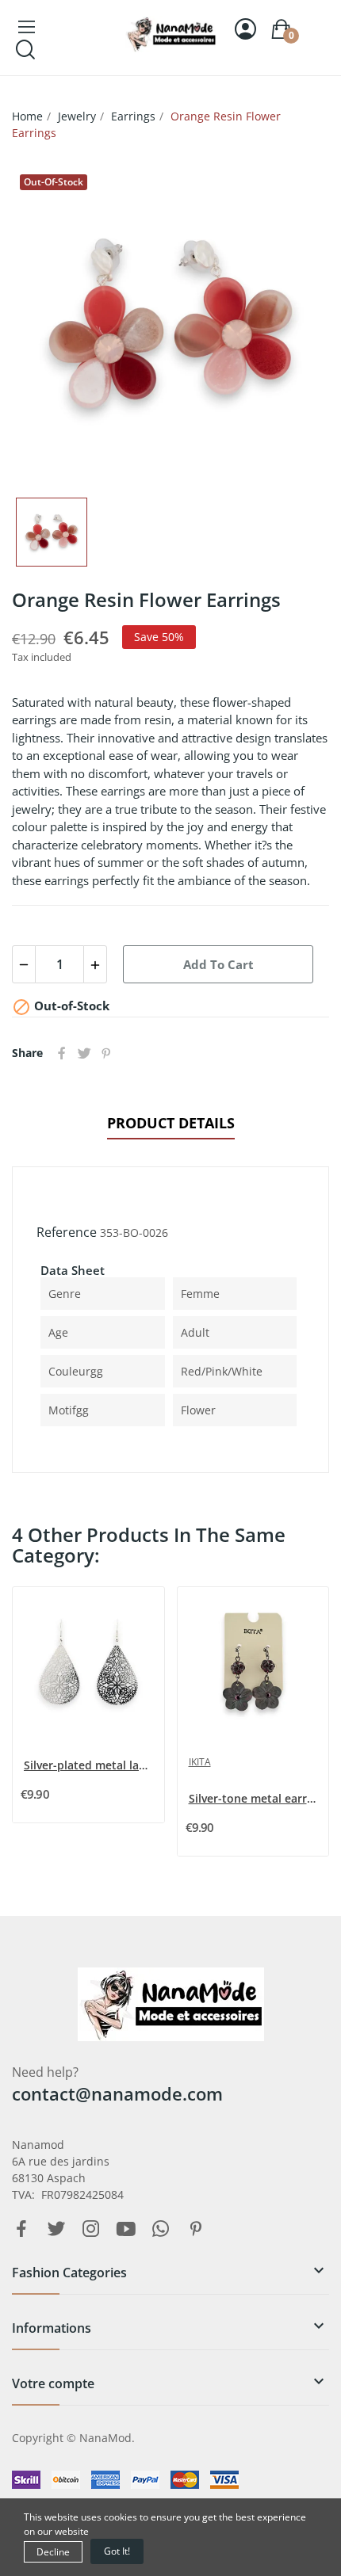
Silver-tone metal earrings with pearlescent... (255, 1798)
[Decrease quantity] (24, 964)
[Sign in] (245, 29)
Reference (67, 1232)
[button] (170, 2279)
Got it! (117, 2551)
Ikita (200, 1762)
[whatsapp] (161, 2229)
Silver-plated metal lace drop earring (90, 1765)
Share (62, 1053)
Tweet (84, 1053)
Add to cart (218, 964)
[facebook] (21, 2229)
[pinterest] (196, 2229)
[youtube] (126, 2229)
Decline (53, 2552)
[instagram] (91, 2229)
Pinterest (106, 1053)
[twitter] (56, 2229)
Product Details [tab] (171, 1123)
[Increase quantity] (95, 964)
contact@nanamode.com (117, 2093)
